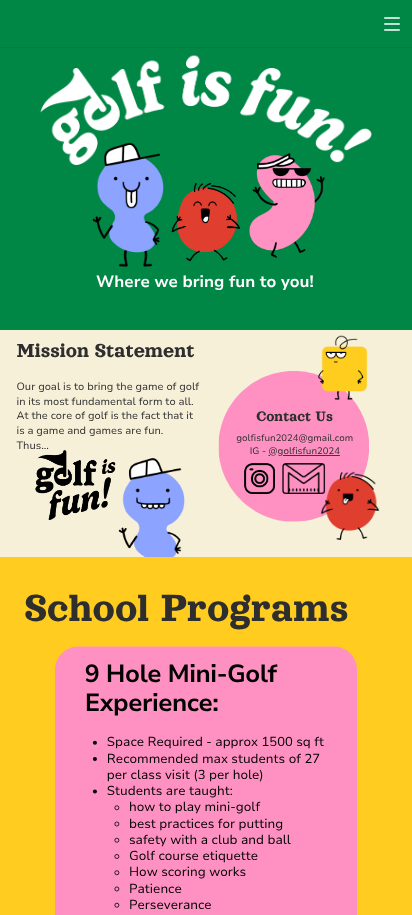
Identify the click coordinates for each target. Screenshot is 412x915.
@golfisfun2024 (303, 451)
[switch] (392, 24)
